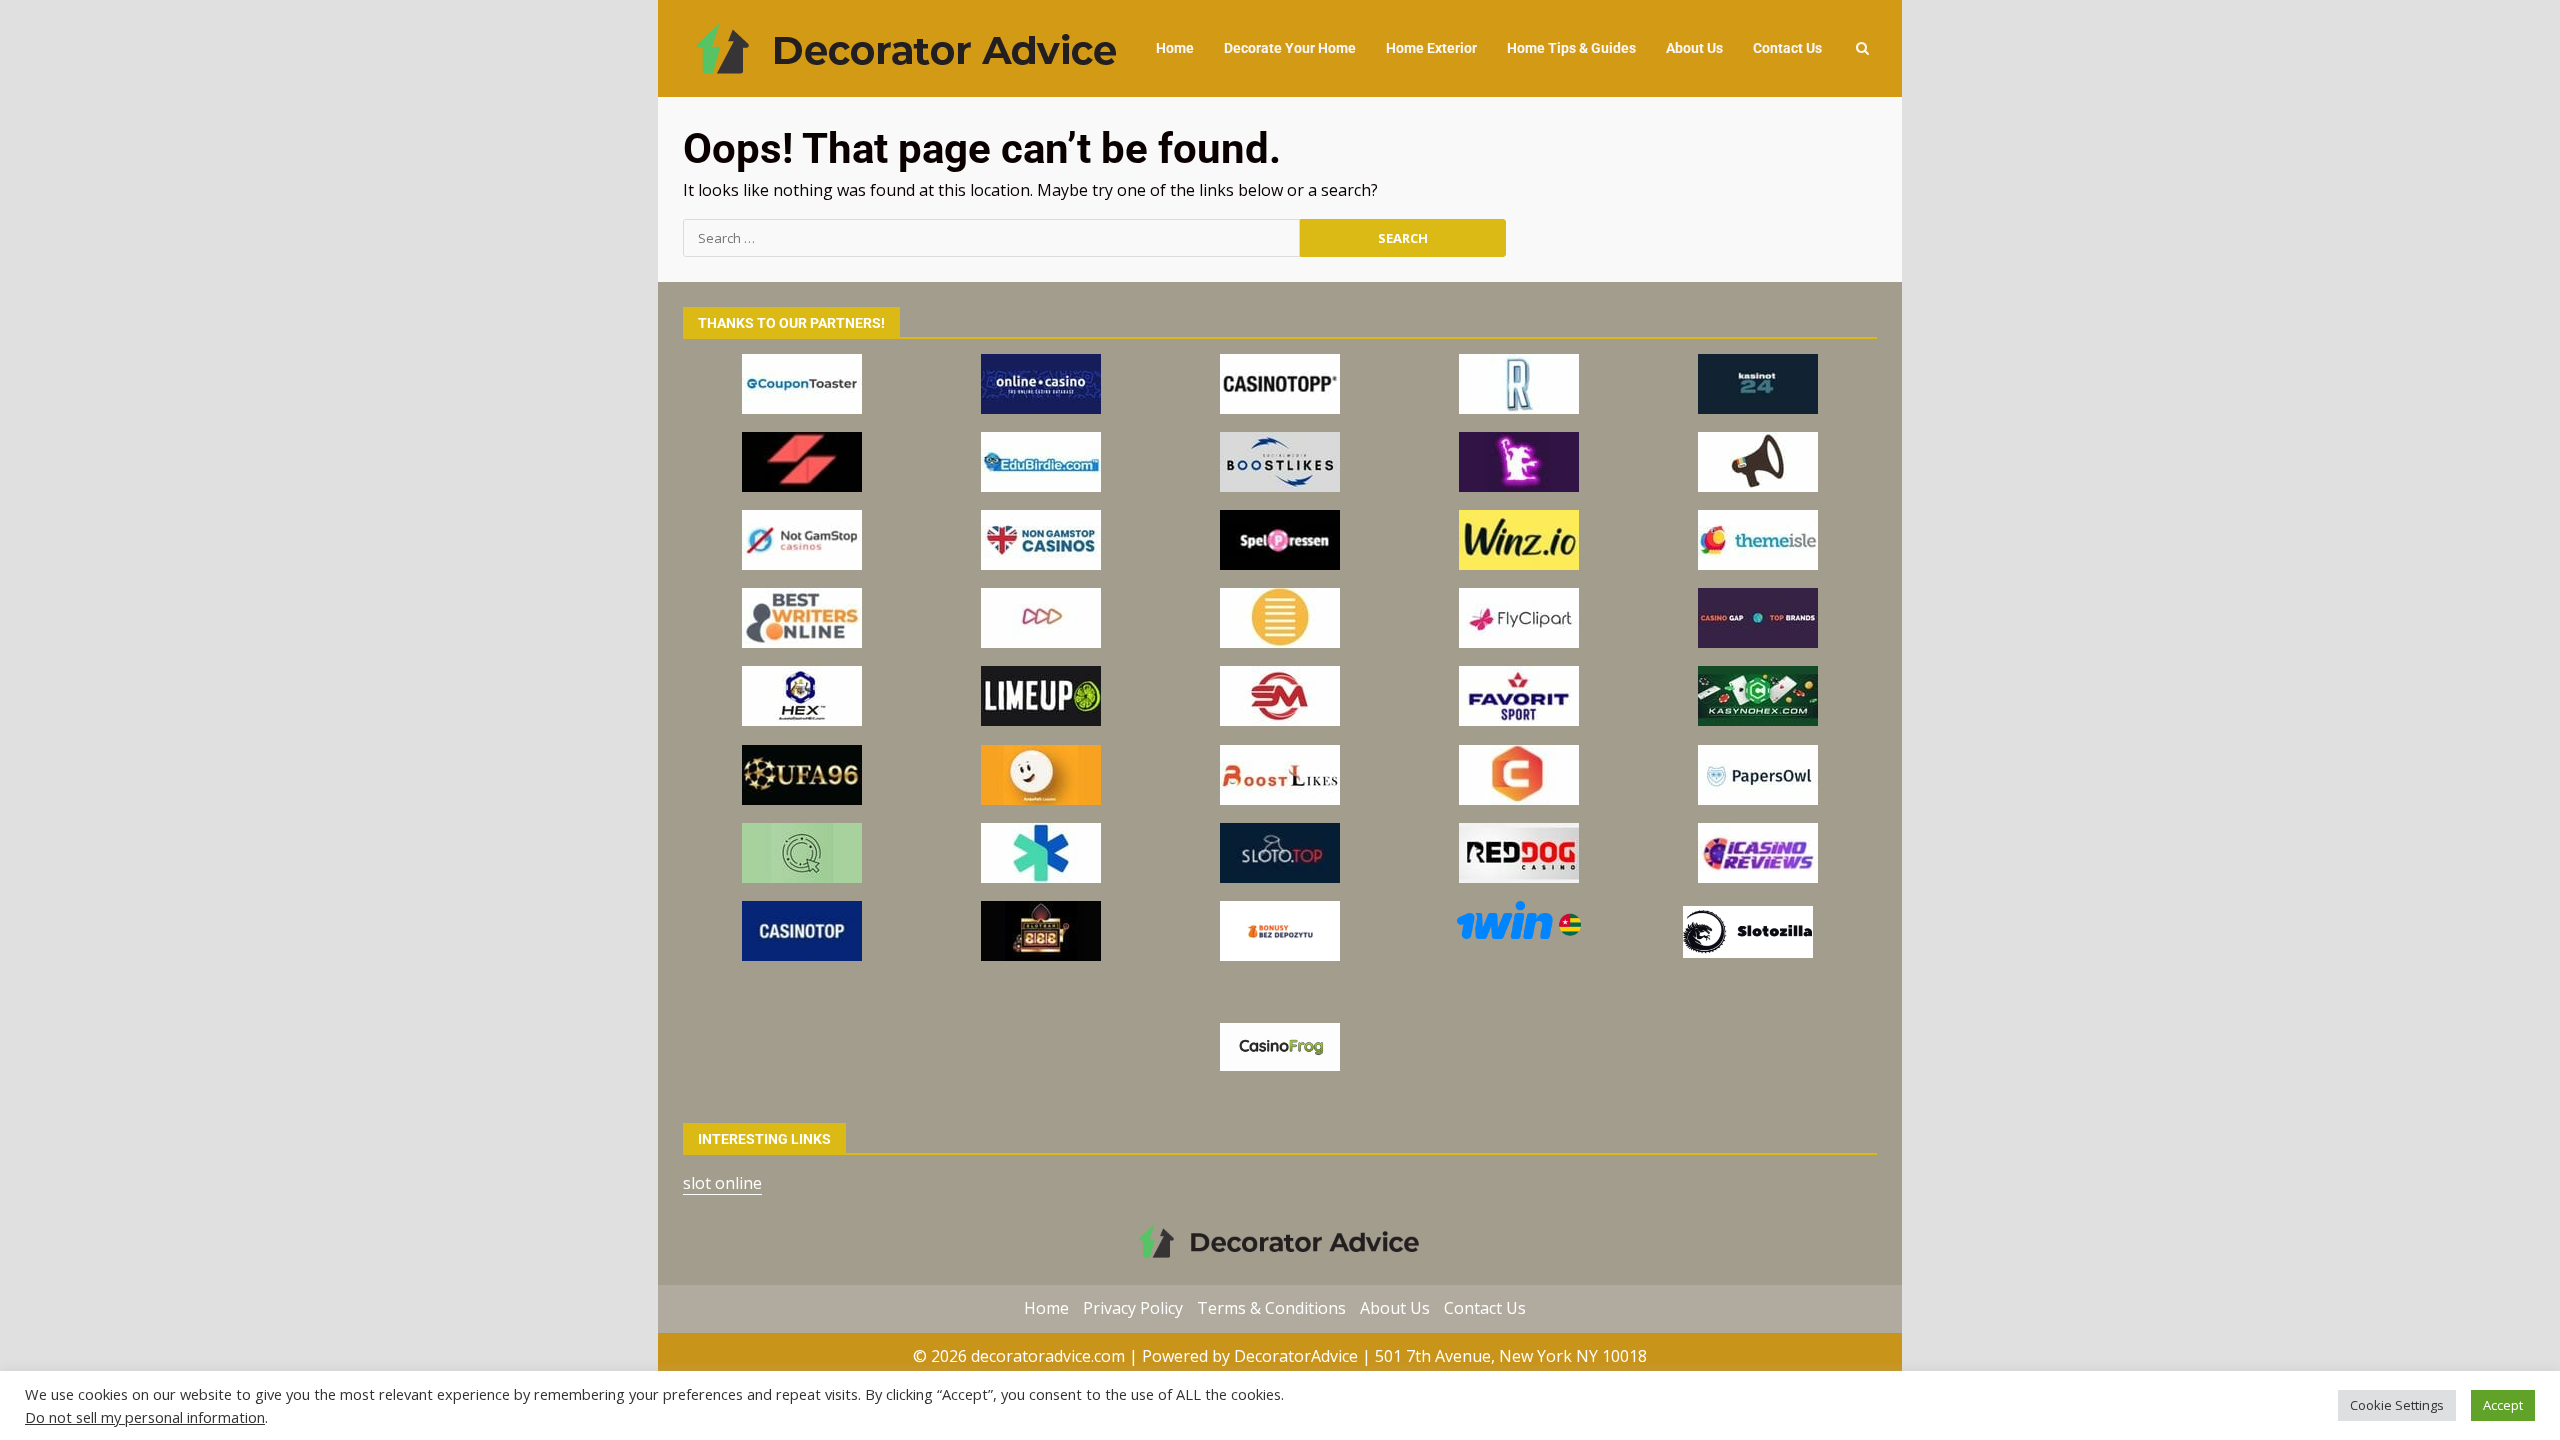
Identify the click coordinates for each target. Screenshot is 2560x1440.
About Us (1694, 48)
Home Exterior (1431, 48)
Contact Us (1787, 48)
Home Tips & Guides (1571, 48)
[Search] (1862, 48)
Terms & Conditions (1271, 1308)
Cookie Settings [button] (2397, 1405)
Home (1175, 48)
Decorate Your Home (1290, 48)
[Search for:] (991, 238)
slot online (722, 1183)
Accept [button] (2503, 1405)
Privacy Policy (1133, 1308)
